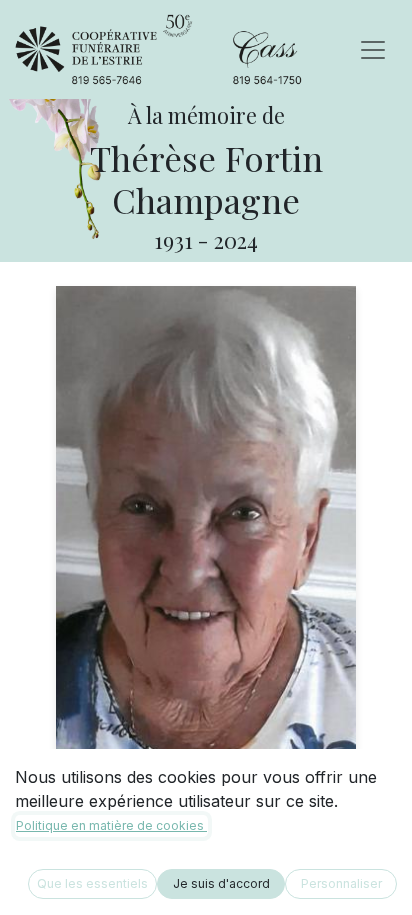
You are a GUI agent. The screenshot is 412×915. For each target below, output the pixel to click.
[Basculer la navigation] (373, 50)
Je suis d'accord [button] (221, 883)
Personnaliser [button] (341, 883)
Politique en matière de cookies (111, 825)
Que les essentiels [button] (92, 883)
